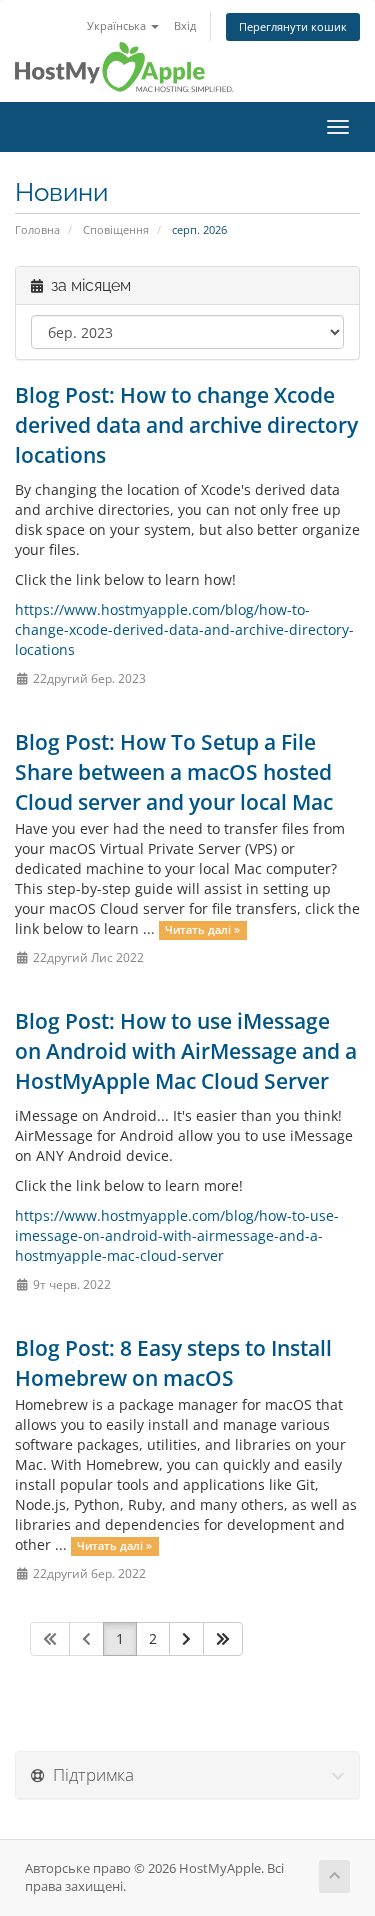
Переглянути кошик (293, 26)
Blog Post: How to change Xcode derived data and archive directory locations (186, 425)
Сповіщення (116, 229)
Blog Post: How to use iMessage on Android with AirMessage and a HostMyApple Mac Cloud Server (186, 1051)
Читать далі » (202, 930)
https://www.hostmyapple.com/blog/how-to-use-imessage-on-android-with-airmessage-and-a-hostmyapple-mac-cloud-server (177, 1235)
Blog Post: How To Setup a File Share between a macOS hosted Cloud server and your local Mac (174, 772)
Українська (118, 25)
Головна (37, 229)
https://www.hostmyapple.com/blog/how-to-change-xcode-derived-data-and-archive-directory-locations (184, 629)
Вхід (185, 25)
